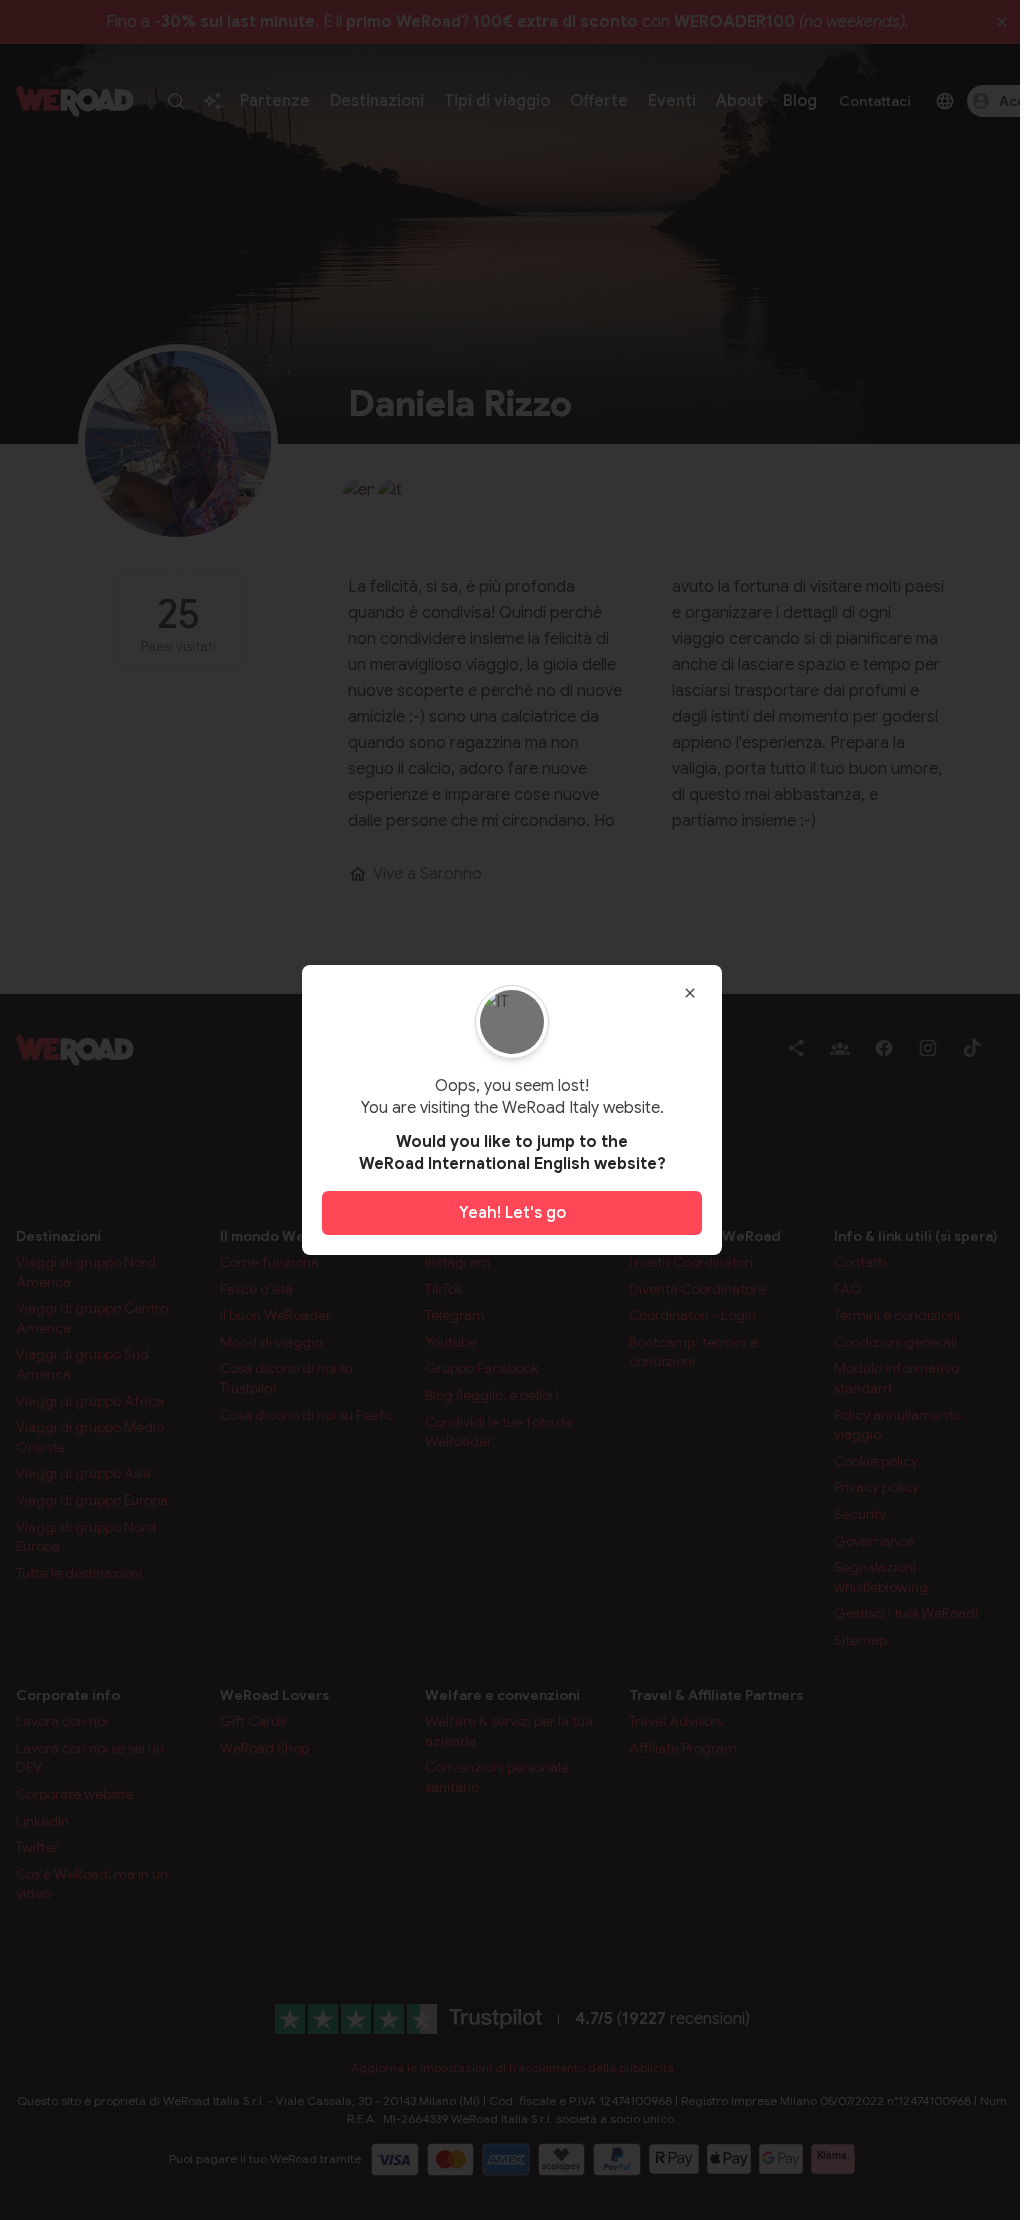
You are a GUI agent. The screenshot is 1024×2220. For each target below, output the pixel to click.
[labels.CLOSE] (690, 993)
